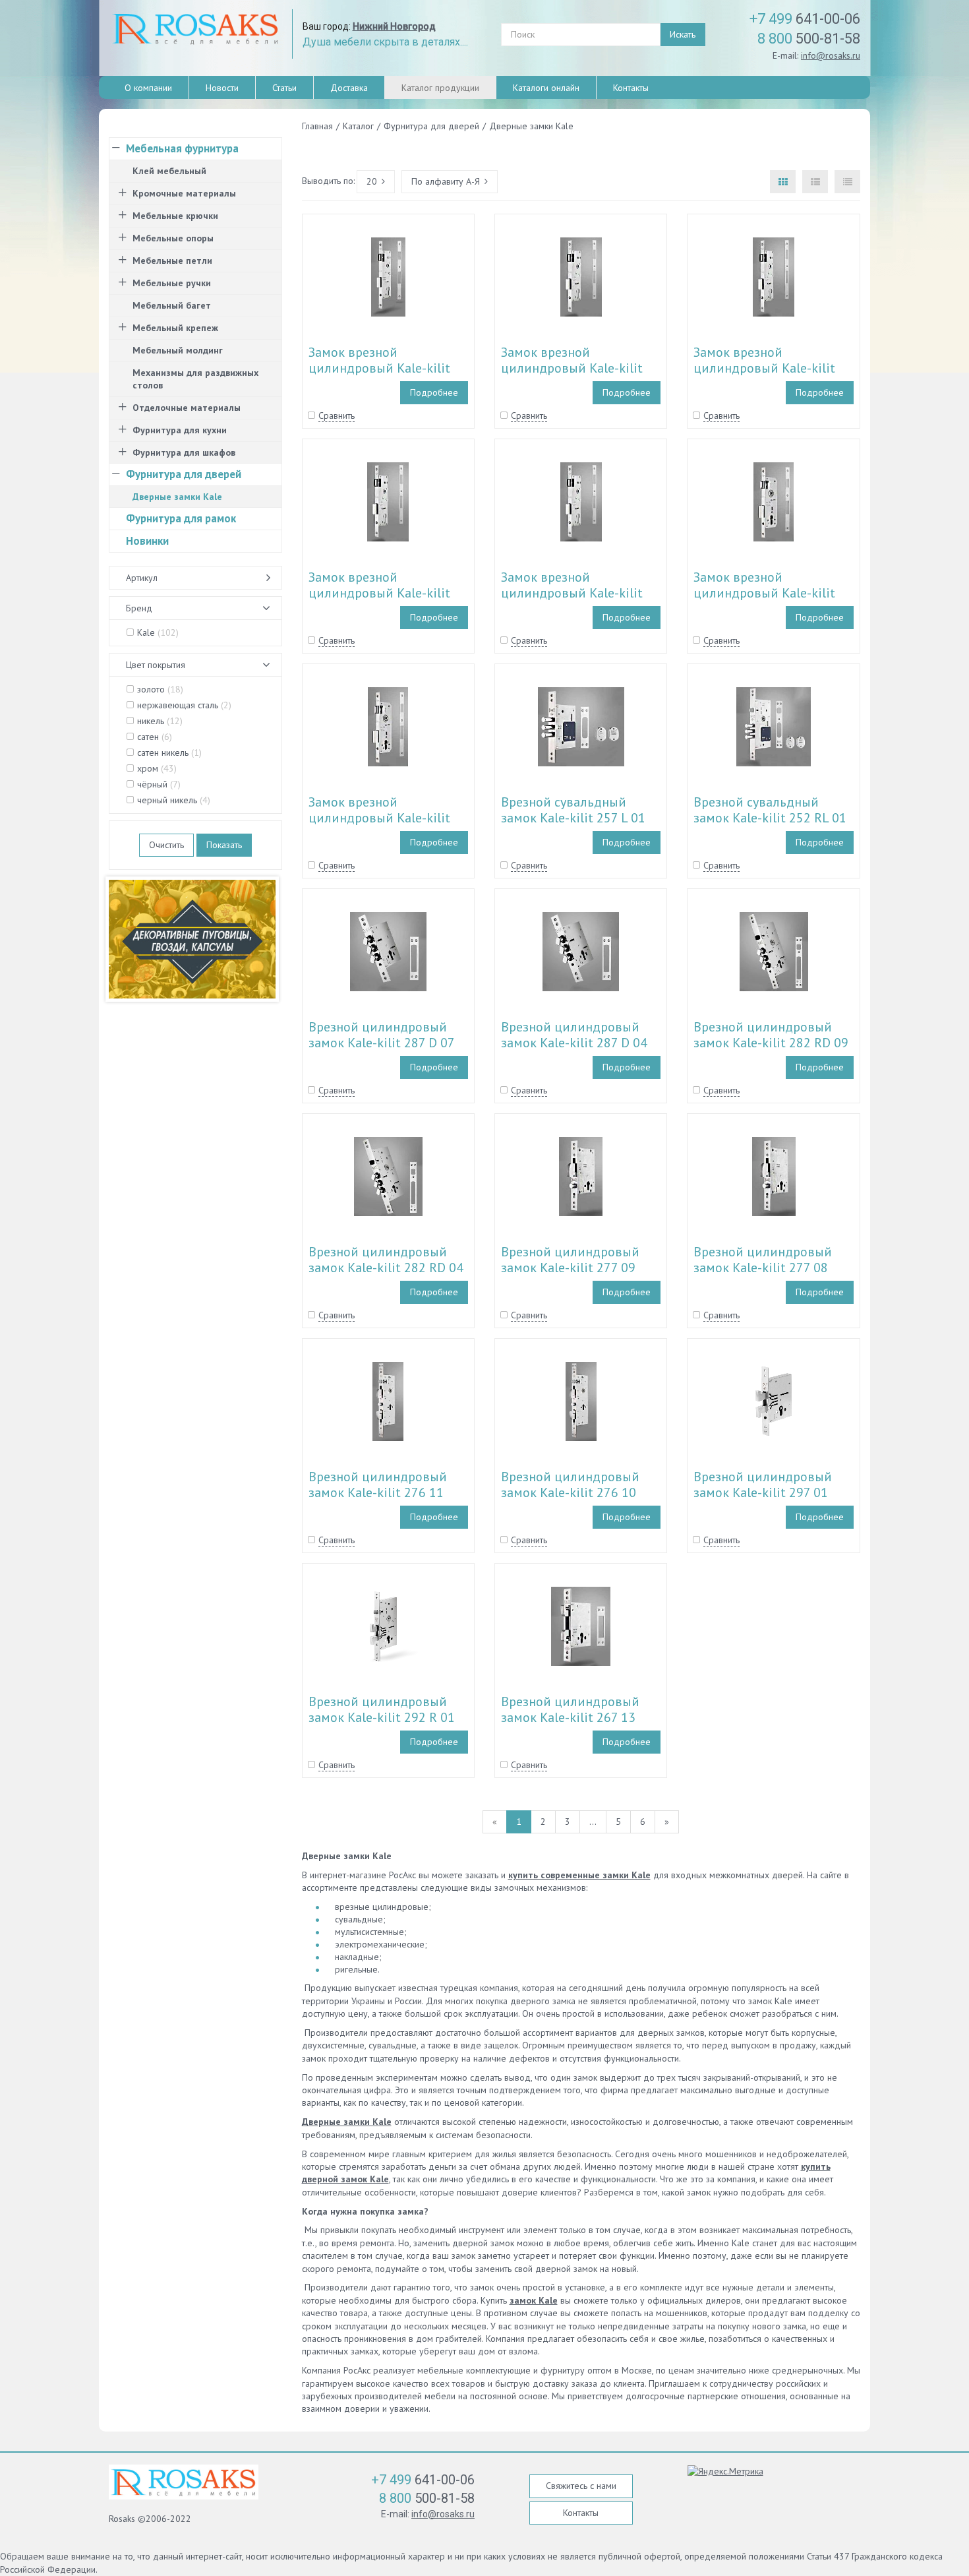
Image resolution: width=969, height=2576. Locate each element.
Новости (222, 88)
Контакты (631, 88)
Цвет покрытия (156, 665)
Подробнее (434, 392)
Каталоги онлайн (546, 88)
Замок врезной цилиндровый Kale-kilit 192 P (379, 368)
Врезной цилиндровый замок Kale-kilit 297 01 (763, 1485)
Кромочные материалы (184, 193)
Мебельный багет (172, 305)
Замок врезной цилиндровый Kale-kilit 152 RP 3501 (379, 818)
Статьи (284, 88)
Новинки (147, 541)
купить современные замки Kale (579, 1875)
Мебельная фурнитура (182, 148)
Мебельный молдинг (178, 350)
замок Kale (534, 2300)
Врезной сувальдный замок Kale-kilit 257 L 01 (573, 810)
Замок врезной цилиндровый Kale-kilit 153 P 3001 (764, 368)
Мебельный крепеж (175, 328)
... (593, 1822)
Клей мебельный (169, 171)
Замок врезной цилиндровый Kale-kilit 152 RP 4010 (764, 593)
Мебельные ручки (172, 283)
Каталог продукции (440, 88)
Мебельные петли (172, 261)
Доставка (349, 88)
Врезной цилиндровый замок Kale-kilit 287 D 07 (382, 1035)
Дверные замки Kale (347, 2122)
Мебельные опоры (173, 238)
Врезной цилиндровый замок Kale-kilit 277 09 (570, 1260)
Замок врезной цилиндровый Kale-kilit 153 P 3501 (572, 368)
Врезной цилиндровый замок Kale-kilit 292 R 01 (382, 1709)
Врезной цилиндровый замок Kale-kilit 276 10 (570, 1485)
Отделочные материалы (187, 408)
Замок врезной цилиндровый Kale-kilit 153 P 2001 (572, 593)
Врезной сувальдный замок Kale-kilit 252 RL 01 (770, 810)
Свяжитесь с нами (581, 2486)
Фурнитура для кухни (180, 430)
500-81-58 (809, 39)
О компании (148, 88)
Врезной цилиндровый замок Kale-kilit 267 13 (570, 1709)
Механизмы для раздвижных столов (195, 379)
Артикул (142, 578)
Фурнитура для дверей (184, 474)
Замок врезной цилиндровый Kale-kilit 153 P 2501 (379, 593)
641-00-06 (805, 19)
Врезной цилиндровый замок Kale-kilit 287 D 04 (574, 1035)
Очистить (166, 845)
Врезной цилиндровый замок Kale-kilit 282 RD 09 (771, 1035)
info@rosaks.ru (831, 55)
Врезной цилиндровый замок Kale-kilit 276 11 (378, 1485)
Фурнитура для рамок (181, 518)
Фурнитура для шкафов (184, 452)
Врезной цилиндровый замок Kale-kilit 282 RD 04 (386, 1260)
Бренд (139, 608)
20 (372, 181)
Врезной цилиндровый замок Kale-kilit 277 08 (763, 1260)
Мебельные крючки (175, 216)
